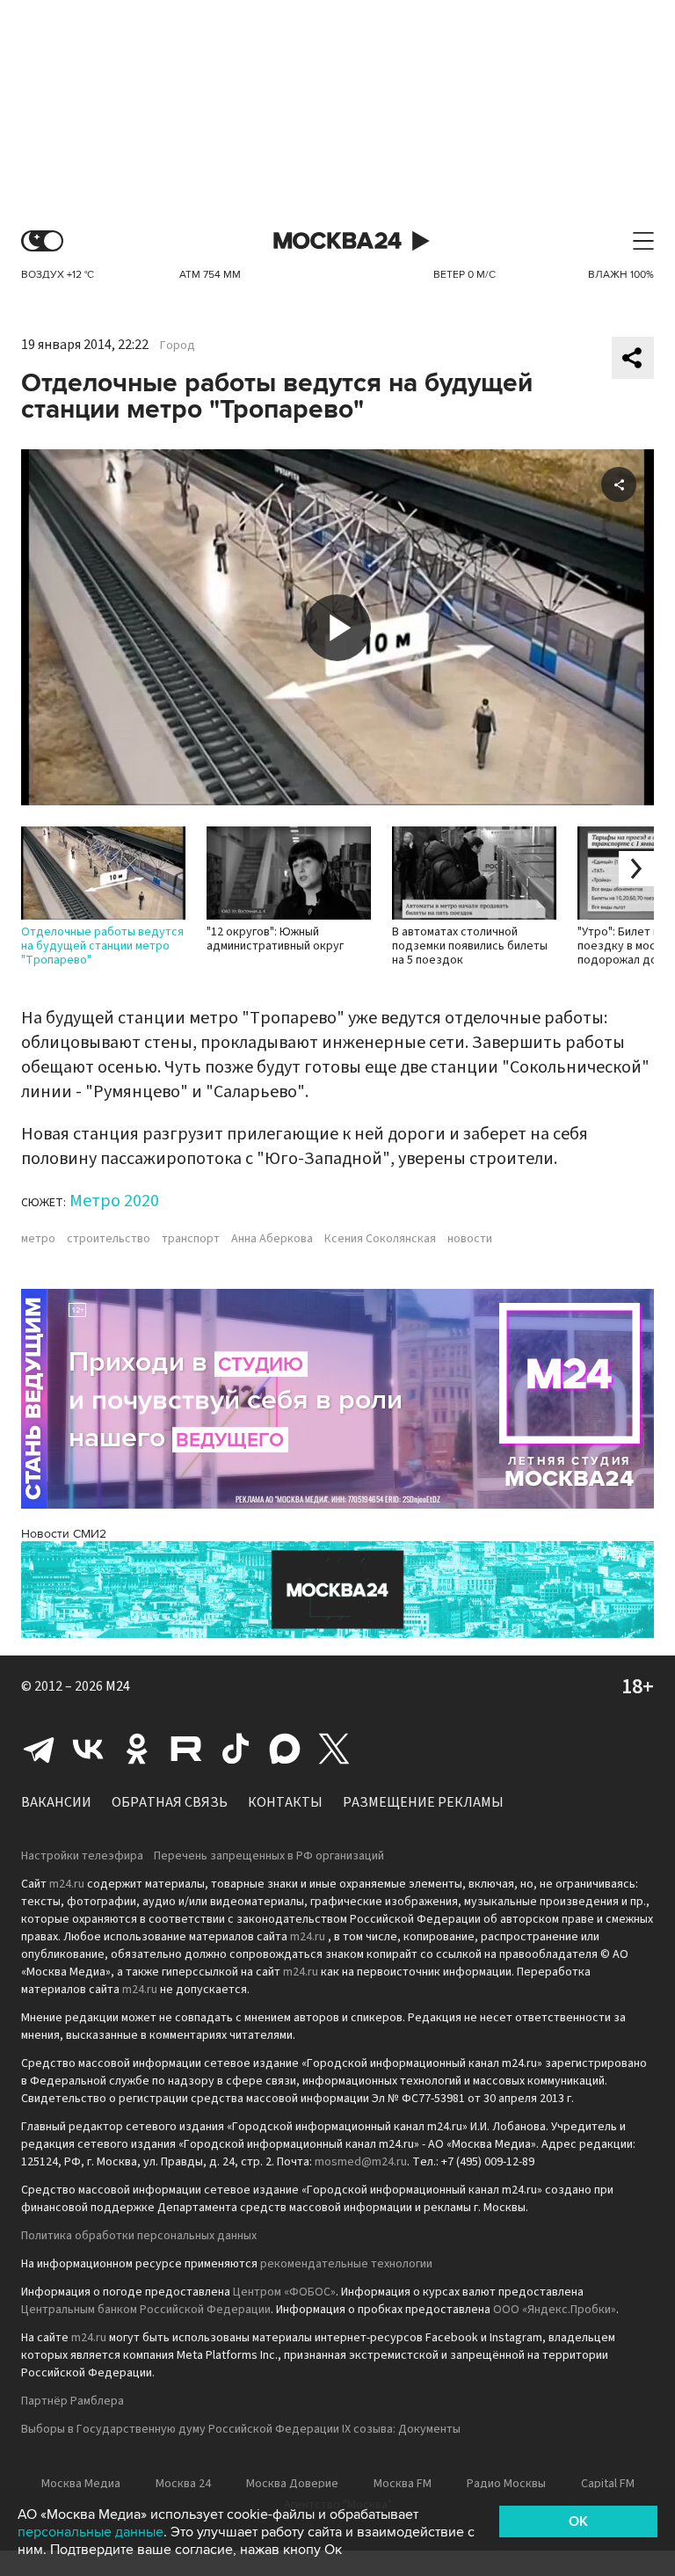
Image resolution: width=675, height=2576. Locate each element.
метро (38, 1239)
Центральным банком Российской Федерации (146, 2310)
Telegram (39, 1749)
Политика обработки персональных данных (139, 2236)
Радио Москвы (506, 2484)
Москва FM (403, 2484)
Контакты (285, 1802)
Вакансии (56, 1802)
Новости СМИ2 (64, 1534)
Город (178, 346)
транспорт (191, 1239)
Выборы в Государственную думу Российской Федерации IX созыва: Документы (241, 2429)
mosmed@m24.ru (361, 2162)
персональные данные (91, 2532)
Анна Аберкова (272, 1239)
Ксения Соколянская (380, 1239)
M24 (118, 1686)
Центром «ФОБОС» (284, 2292)
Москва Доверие (292, 2484)
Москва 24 (337, 241)
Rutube (186, 1749)
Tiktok (236, 1749)
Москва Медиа (81, 2484)
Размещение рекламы (423, 1802)
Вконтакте (88, 1749)
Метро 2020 (114, 1201)
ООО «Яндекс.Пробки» (555, 2310)
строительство (109, 1239)
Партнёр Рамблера (73, 2401)
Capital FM (608, 2484)
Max (285, 1749)
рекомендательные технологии (346, 2264)
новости (470, 1239)
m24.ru (67, 1884)
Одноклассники (137, 1749)
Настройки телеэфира (82, 1856)
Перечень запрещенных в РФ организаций (269, 1856)
